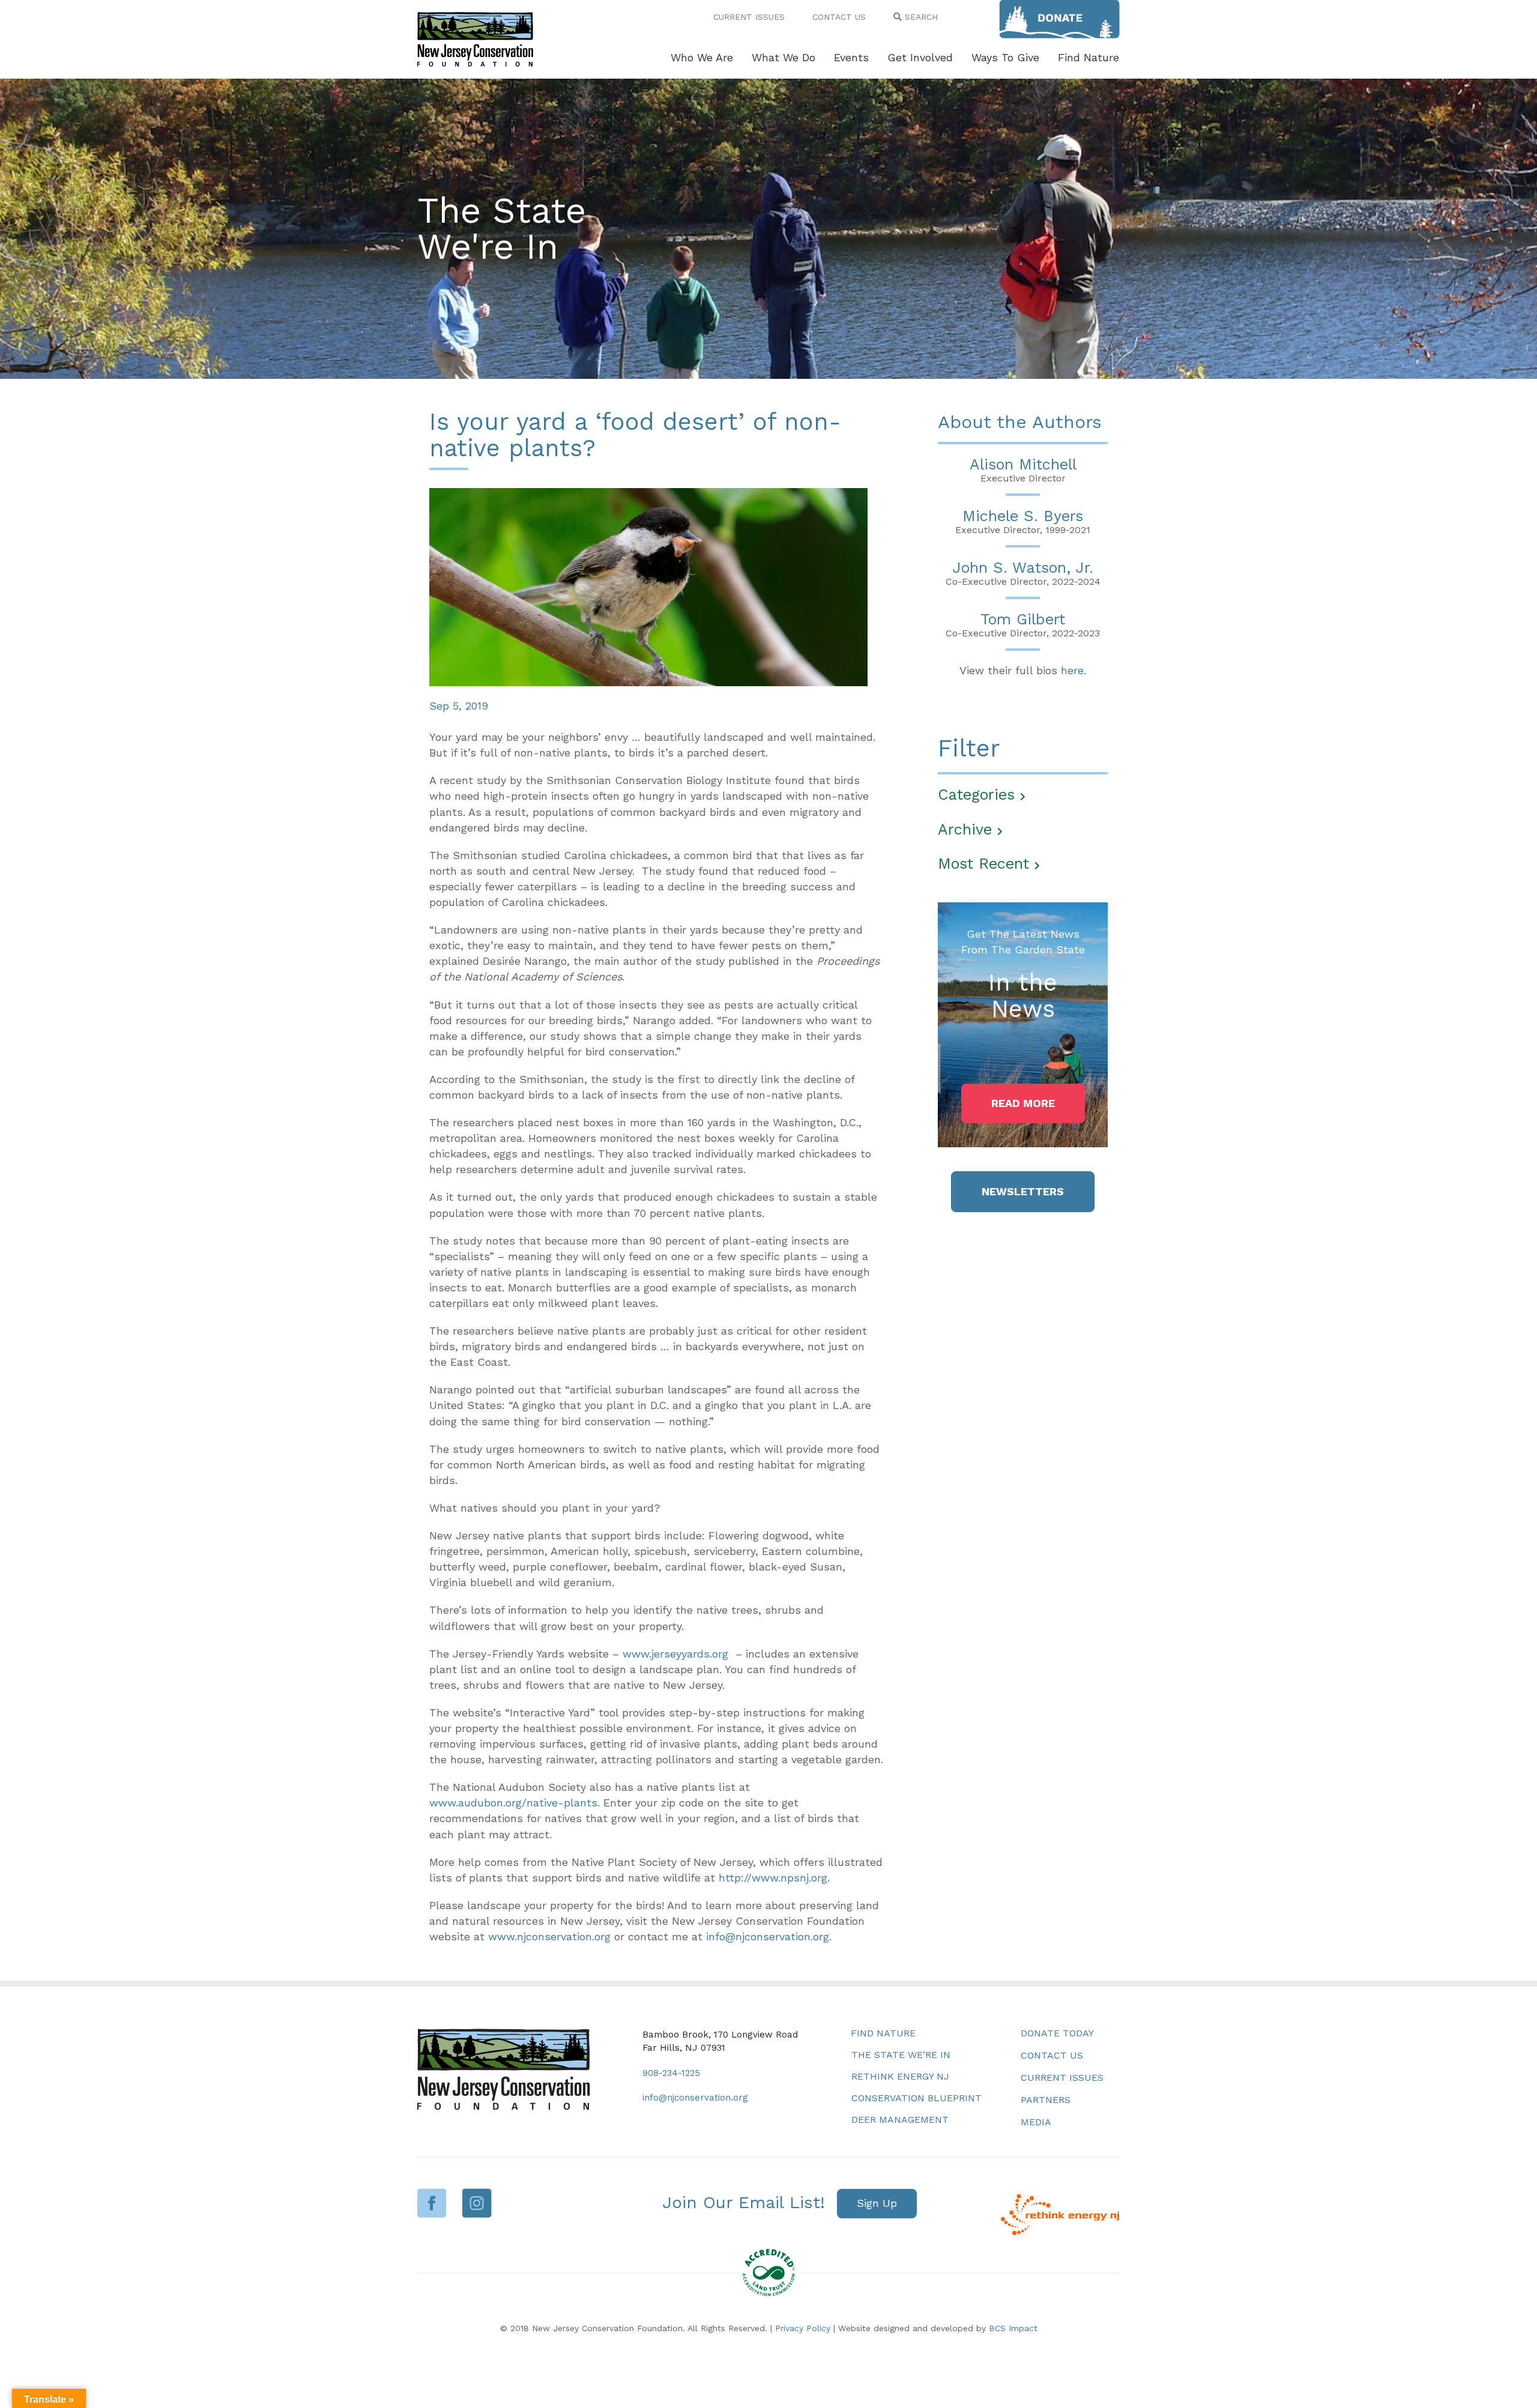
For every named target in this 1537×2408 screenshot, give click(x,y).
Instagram (477, 2203)
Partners (1046, 2100)
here (1072, 670)
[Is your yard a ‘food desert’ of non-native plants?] (648, 586)
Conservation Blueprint (916, 2098)
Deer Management (900, 2120)
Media (1036, 2122)
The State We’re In (901, 2055)
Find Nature (883, 2033)
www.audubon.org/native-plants (513, 1803)
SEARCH (920, 17)
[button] (1023, 1103)
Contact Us (1052, 2055)
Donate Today (1057, 2033)
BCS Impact (1013, 2328)
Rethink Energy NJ (900, 2076)
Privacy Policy (803, 2328)
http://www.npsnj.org (773, 1878)
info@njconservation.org (768, 1936)
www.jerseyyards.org (675, 1654)
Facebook (432, 2203)
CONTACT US (839, 17)
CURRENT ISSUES (749, 17)
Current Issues (1062, 2078)
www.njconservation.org (549, 1936)
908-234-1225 (671, 2073)
